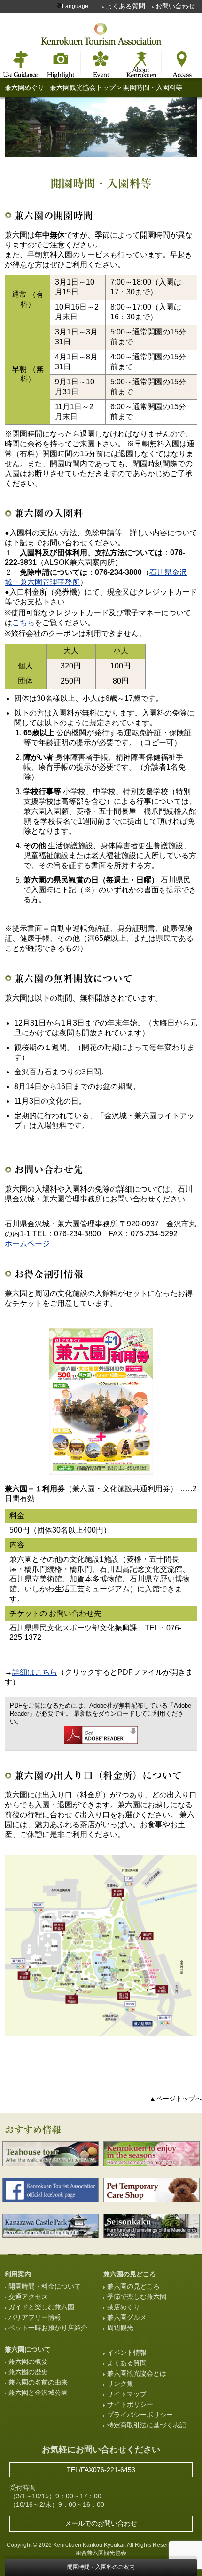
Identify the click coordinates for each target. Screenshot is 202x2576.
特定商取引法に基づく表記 (147, 2425)
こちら (23, 623)
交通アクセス (28, 2297)
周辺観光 (120, 2328)
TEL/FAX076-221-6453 (101, 2470)
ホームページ (27, 1244)
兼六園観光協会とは (137, 2373)
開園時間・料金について (45, 2286)
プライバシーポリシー (140, 2415)
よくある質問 (125, 6)
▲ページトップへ (176, 2099)
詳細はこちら (35, 1672)
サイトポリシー (130, 2404)
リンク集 (120, 2384)
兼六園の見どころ (133, 2286)
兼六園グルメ (127, 2317)
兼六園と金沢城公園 (38, 2393)
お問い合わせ (175, 6)
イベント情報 (127, 2353)
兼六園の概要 (28, 2361)
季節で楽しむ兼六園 (137, 2297)
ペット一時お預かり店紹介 (48, 2328)
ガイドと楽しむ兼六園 (41, 2307)
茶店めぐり (124, 2307)
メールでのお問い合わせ (101, 2523)
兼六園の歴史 (28, 2372)
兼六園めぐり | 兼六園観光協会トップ (60, 87)
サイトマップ (127, 2394)
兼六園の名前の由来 (38, 2382)
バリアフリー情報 (35, 2317)
